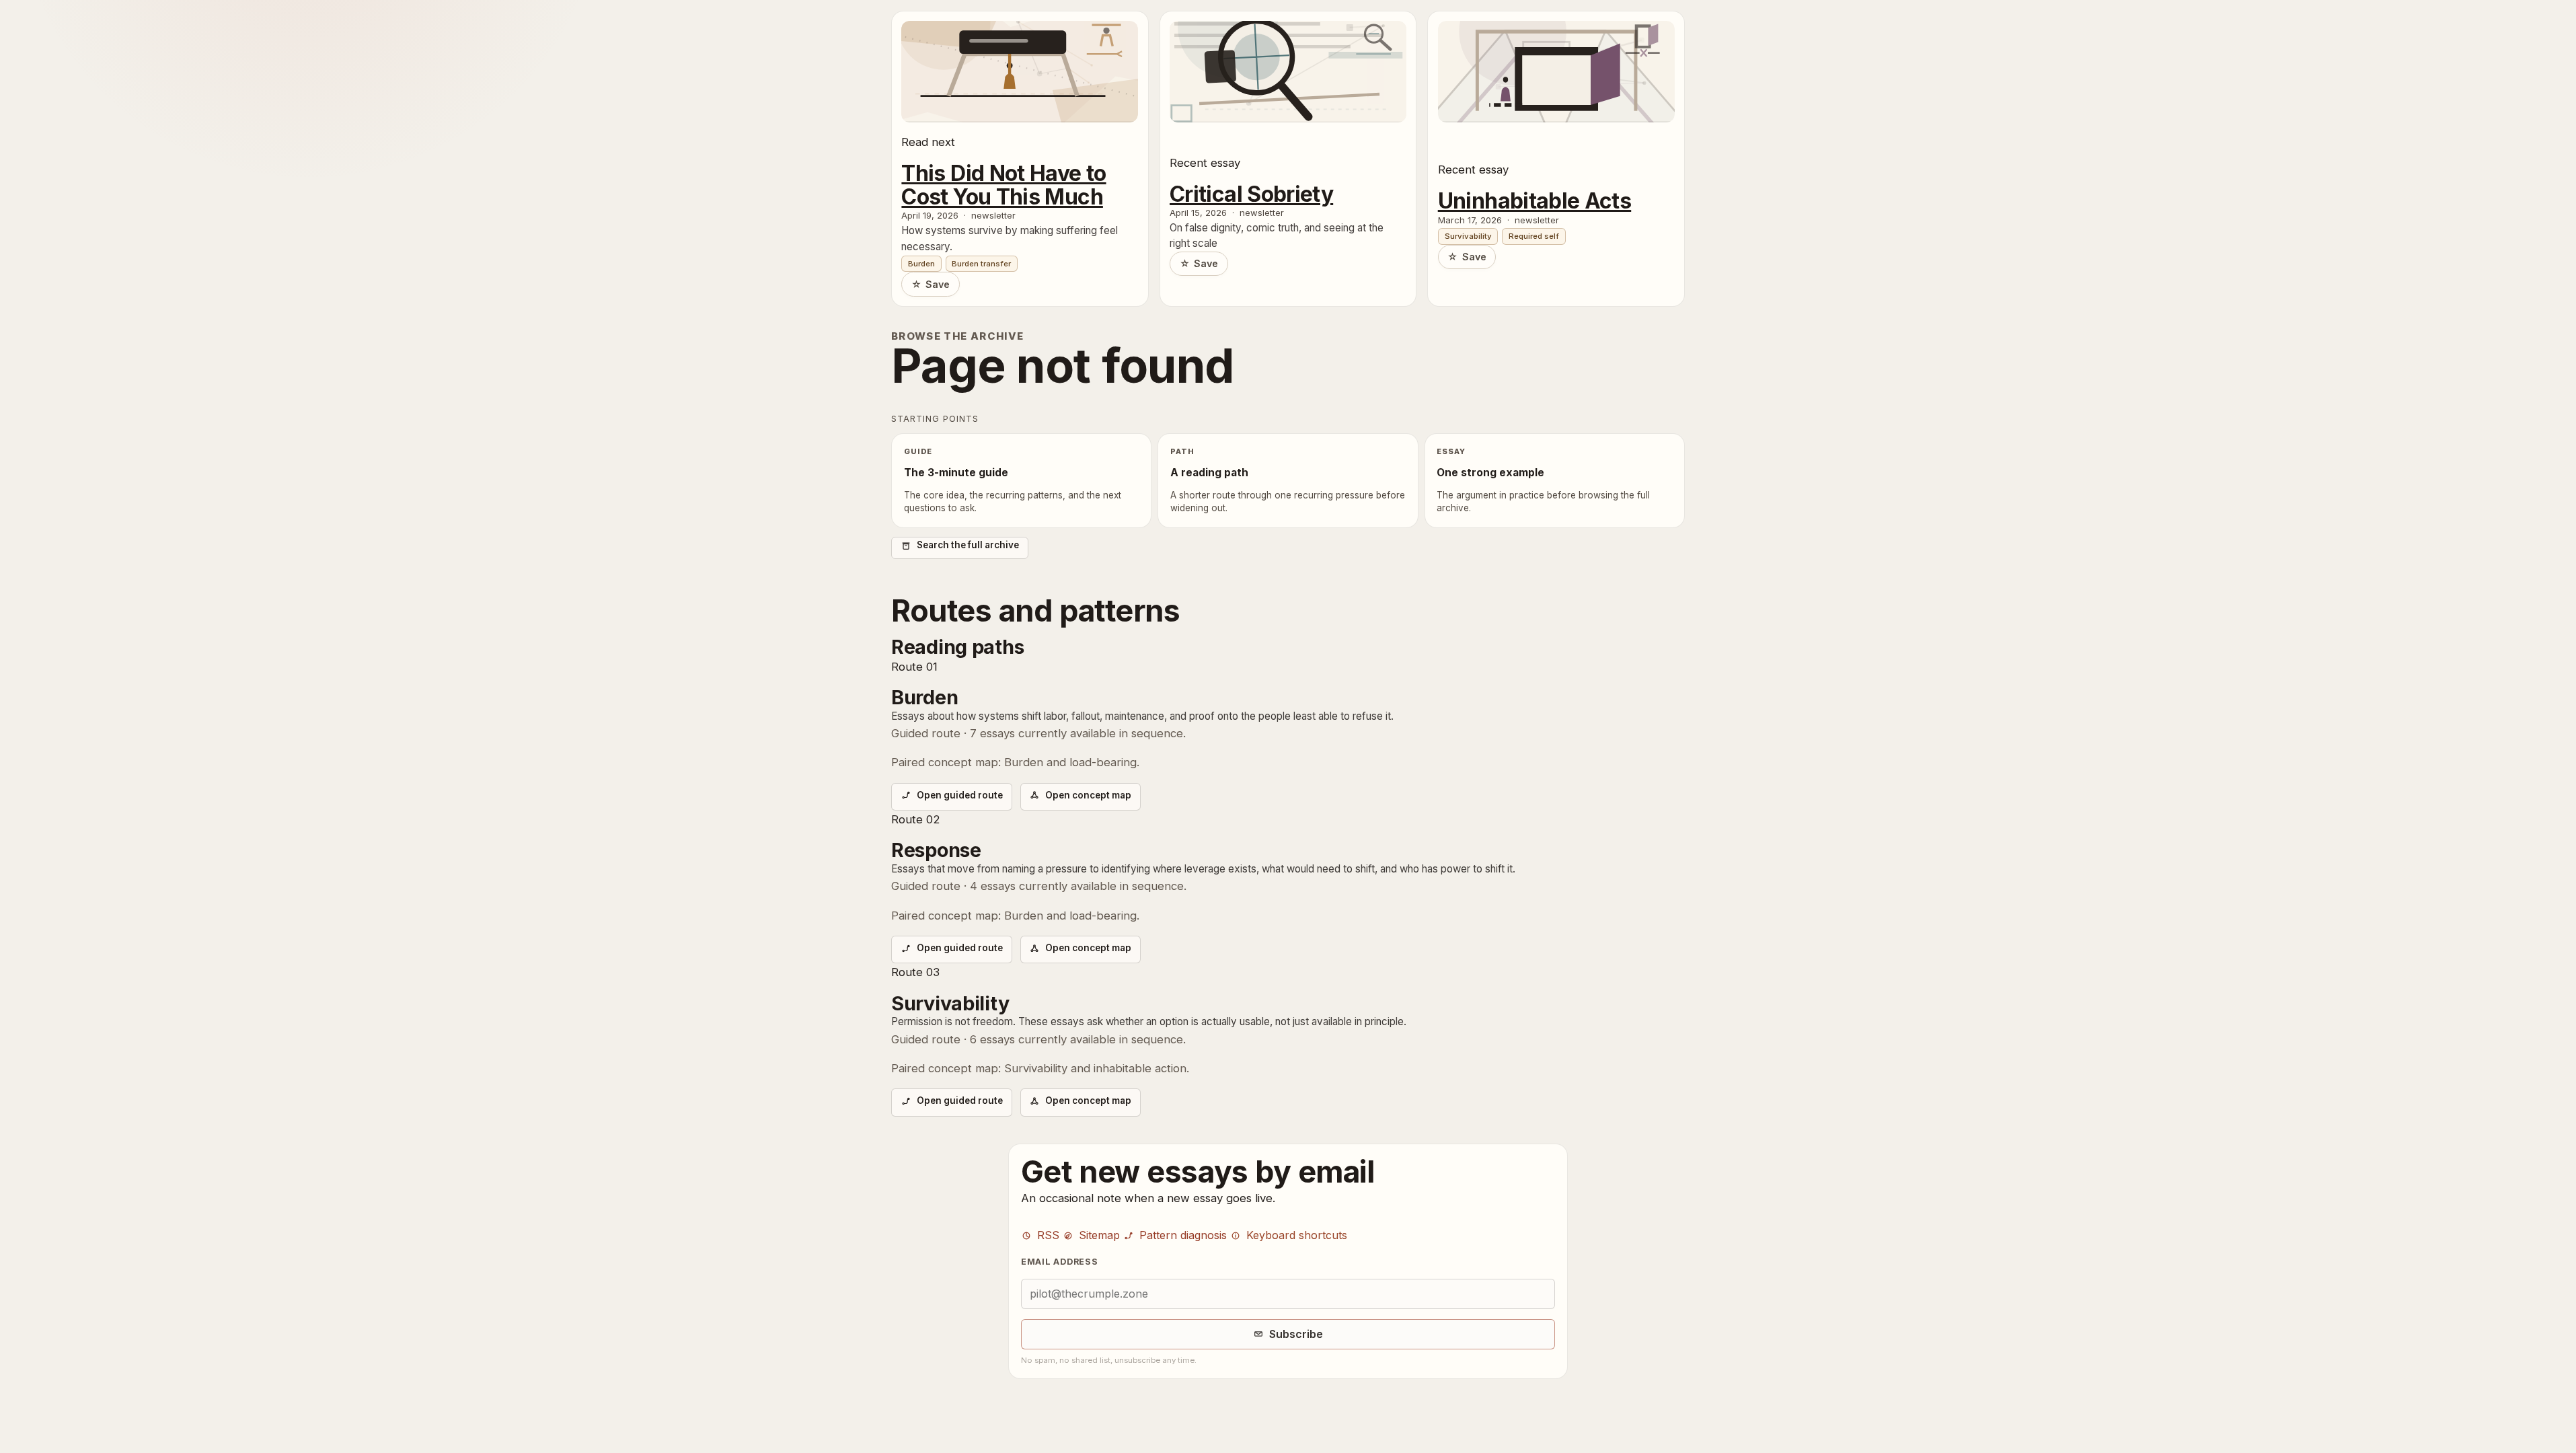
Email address (1060, 1262)
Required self (1534, 236)
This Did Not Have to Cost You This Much (1003, 185)
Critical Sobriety (1251, 195)
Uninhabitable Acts (1535, 201)
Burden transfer (981, 264)
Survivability (1468, 236)
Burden (921, 264)
